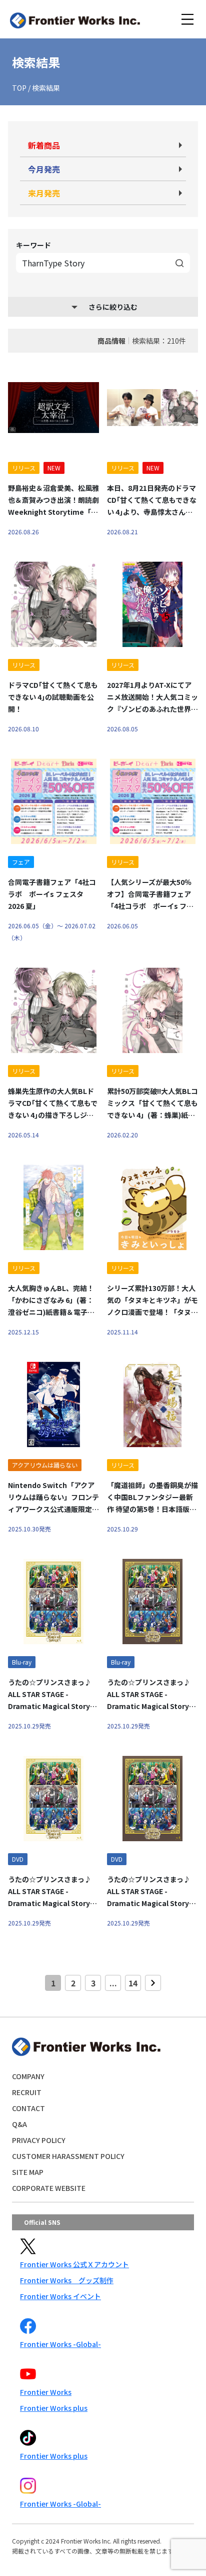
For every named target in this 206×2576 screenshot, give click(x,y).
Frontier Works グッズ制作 (67, 2280)
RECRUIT (27, 2092)
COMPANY (28, 2076)
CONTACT (28, 2108)
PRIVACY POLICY (39, 2140)
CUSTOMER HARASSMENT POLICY (68, 2156)
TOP (19, 88)
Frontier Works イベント (60, 2296)
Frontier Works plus (54, 2408)
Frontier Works (46, 2392)
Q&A (19, 2124)
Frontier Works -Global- (60, 2344)
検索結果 (46, 88)
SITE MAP (28, 2172)
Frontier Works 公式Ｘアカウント (74, 2264)
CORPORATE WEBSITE (49, 2188)
